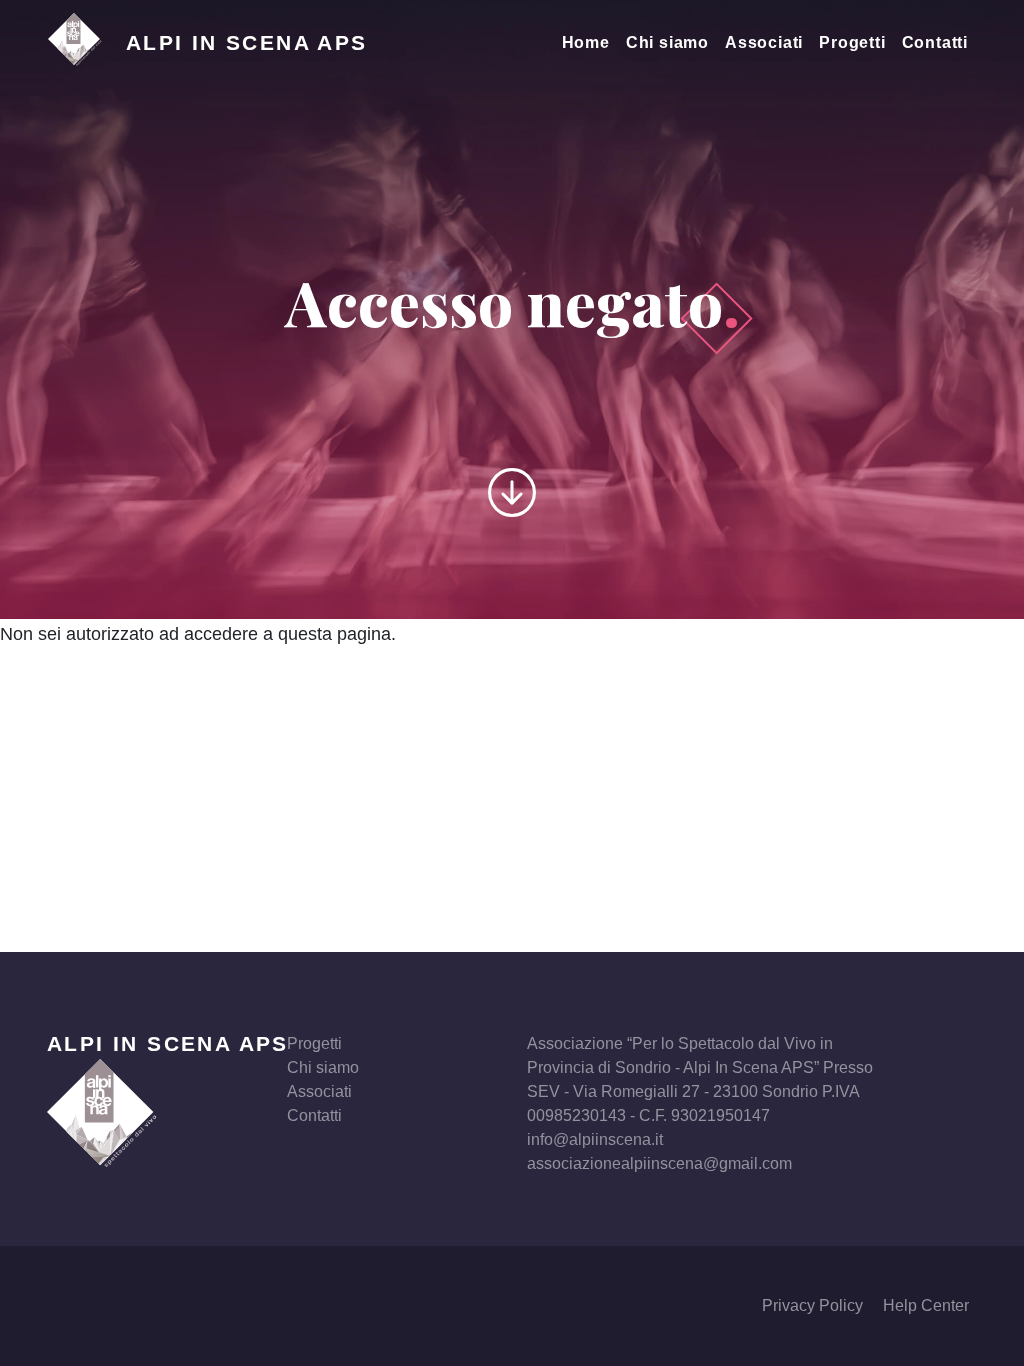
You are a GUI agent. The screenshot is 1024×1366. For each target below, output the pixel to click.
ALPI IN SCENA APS (168, 1043)
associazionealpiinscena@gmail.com (659, 1163)
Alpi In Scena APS (247, 42)
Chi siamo (667, 42)
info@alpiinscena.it (595, 1139)
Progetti (852, 42)
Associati (764, 42)
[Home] (87, 43)
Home (586, 42)
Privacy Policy (812, 1305)
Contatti (935, 42)
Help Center (926, 1305)
